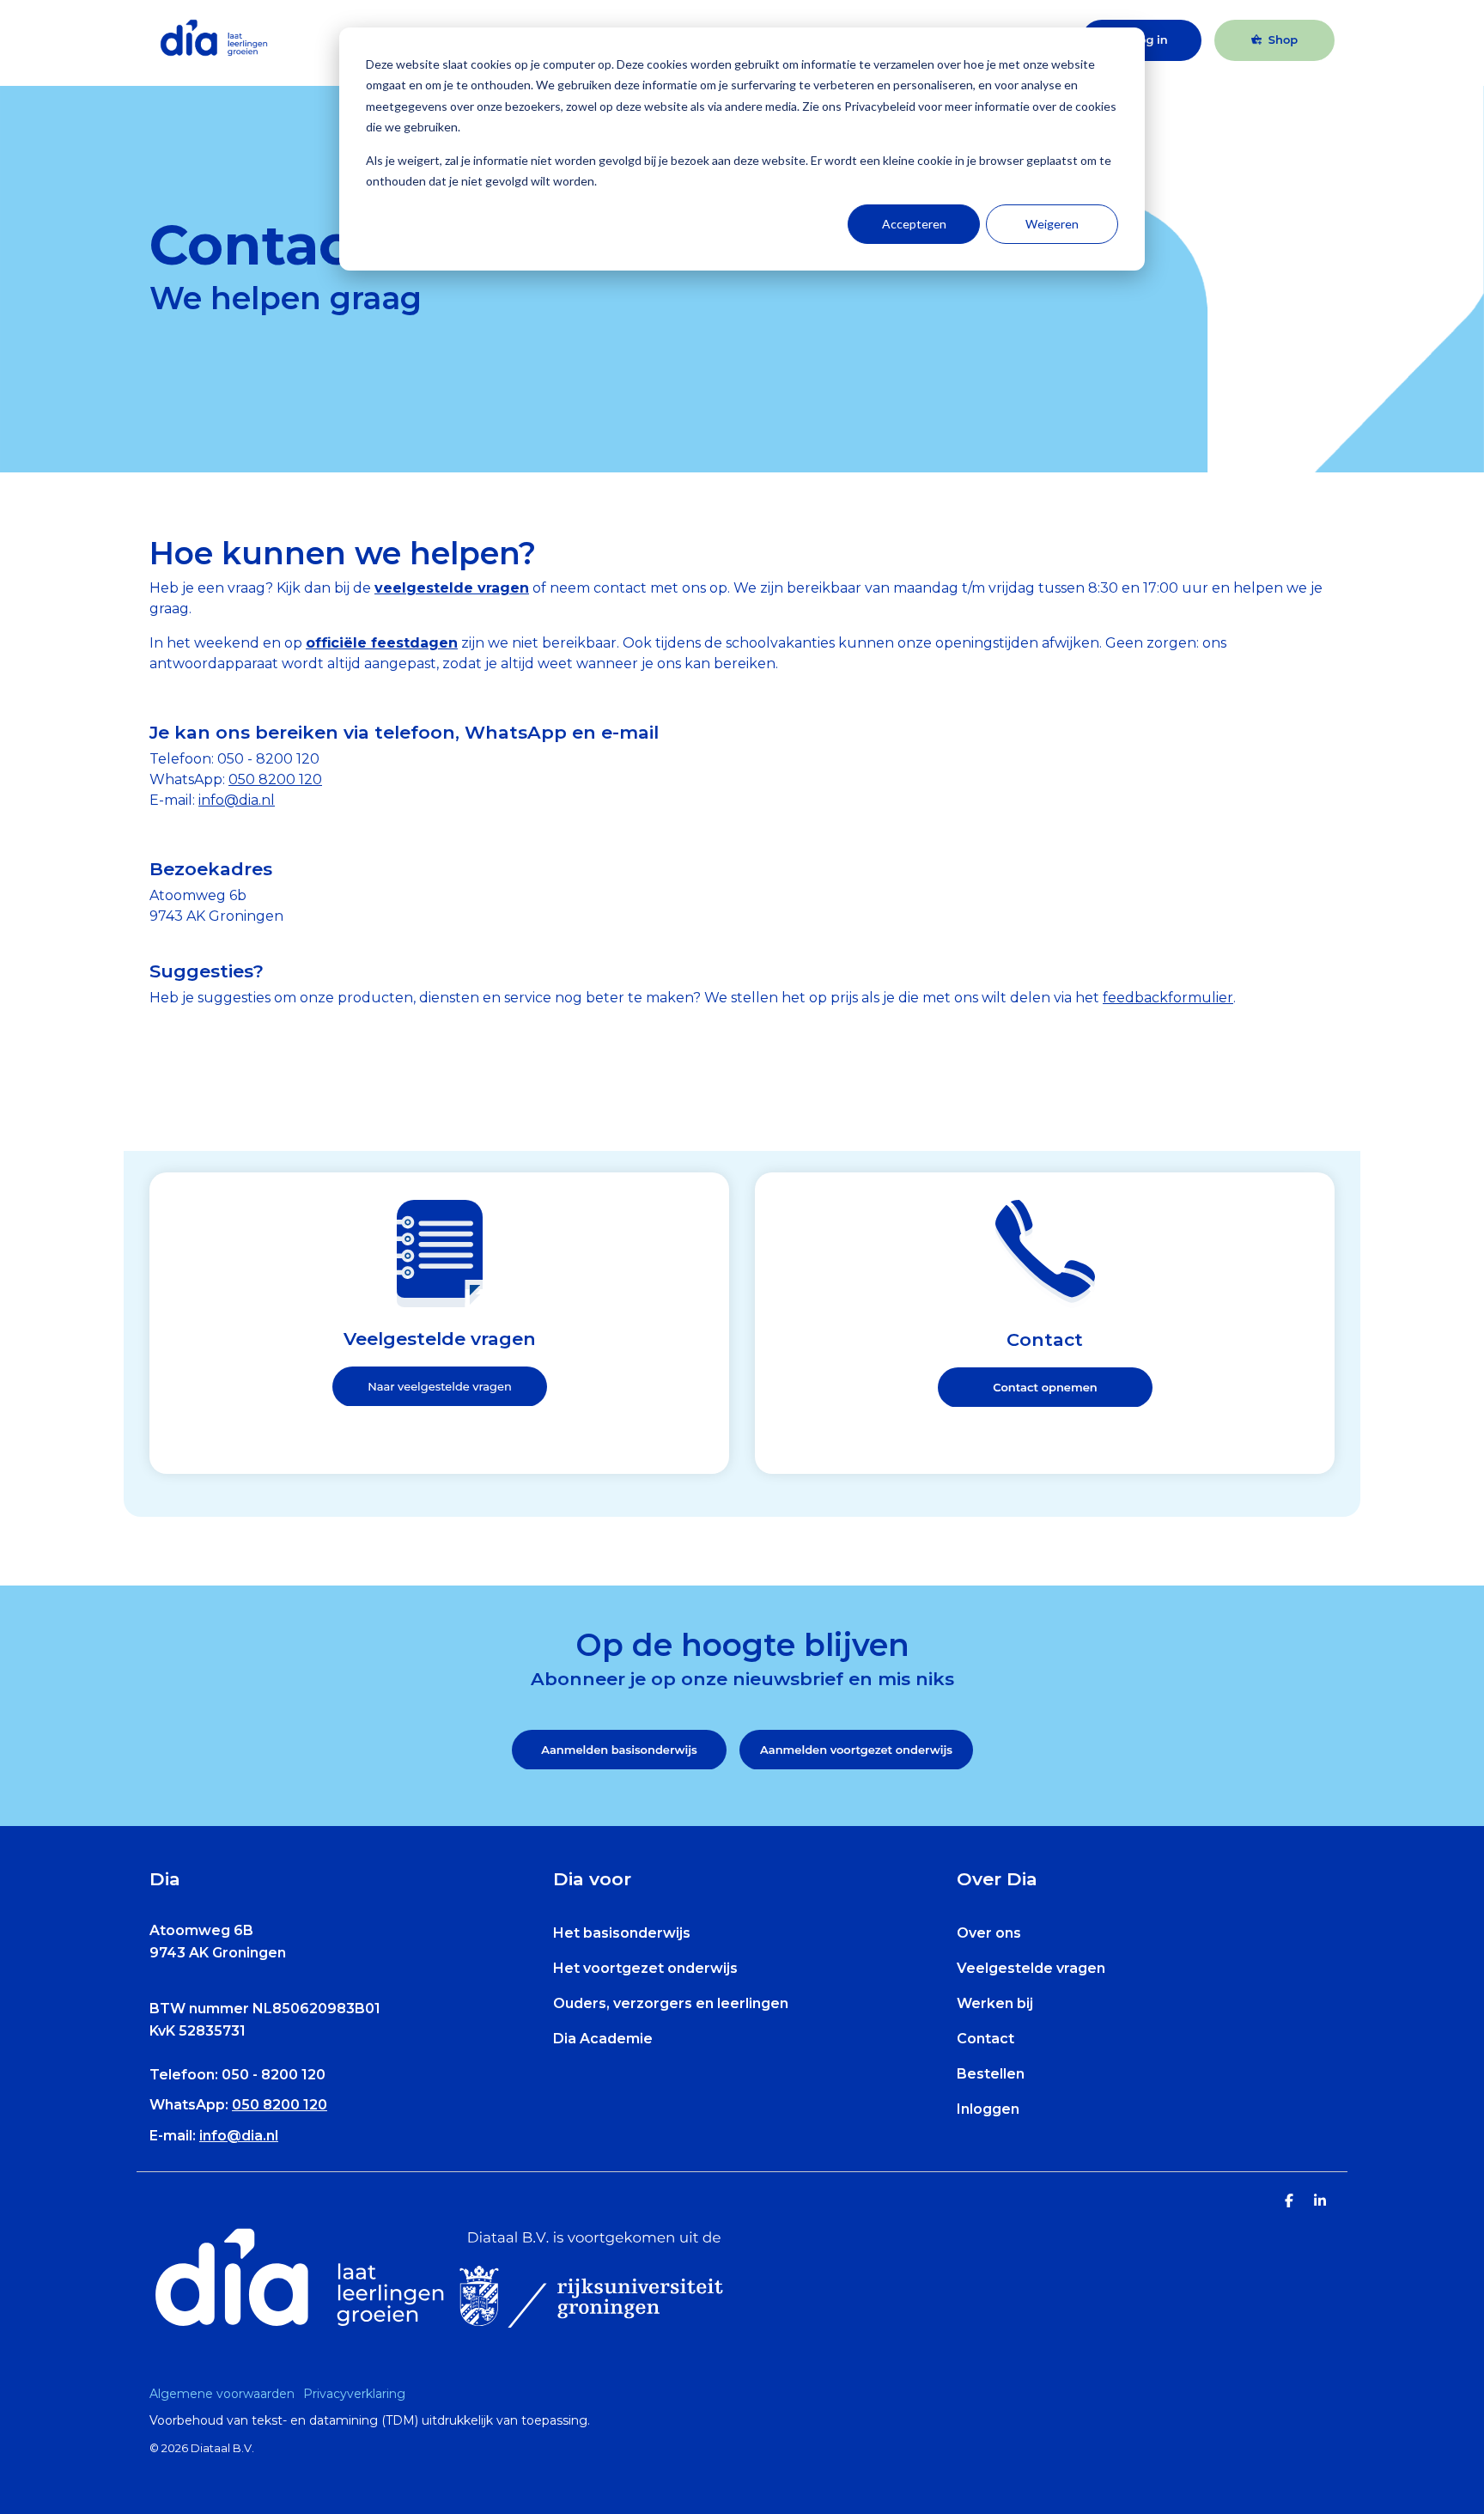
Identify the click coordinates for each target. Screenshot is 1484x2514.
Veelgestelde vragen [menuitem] (1031, 1968)
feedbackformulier (1168, 998)
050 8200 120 (275, 779)
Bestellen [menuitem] (991, 2074)
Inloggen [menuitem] (988, 2109)
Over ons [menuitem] (989, 1933)
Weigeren (1052, 224)
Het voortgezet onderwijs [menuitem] (645, 1968)
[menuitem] (226, 2394)
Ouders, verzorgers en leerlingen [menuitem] (671, 2003)
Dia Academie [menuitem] (603, 2039)
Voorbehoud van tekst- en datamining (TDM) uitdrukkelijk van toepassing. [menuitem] (370, 2420)
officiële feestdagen (382, 643)
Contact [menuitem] (985, 2039)
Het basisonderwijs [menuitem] (622, 1933)
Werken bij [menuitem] (995, 2003)
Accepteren (914, 224)
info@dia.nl (239, 2136)
